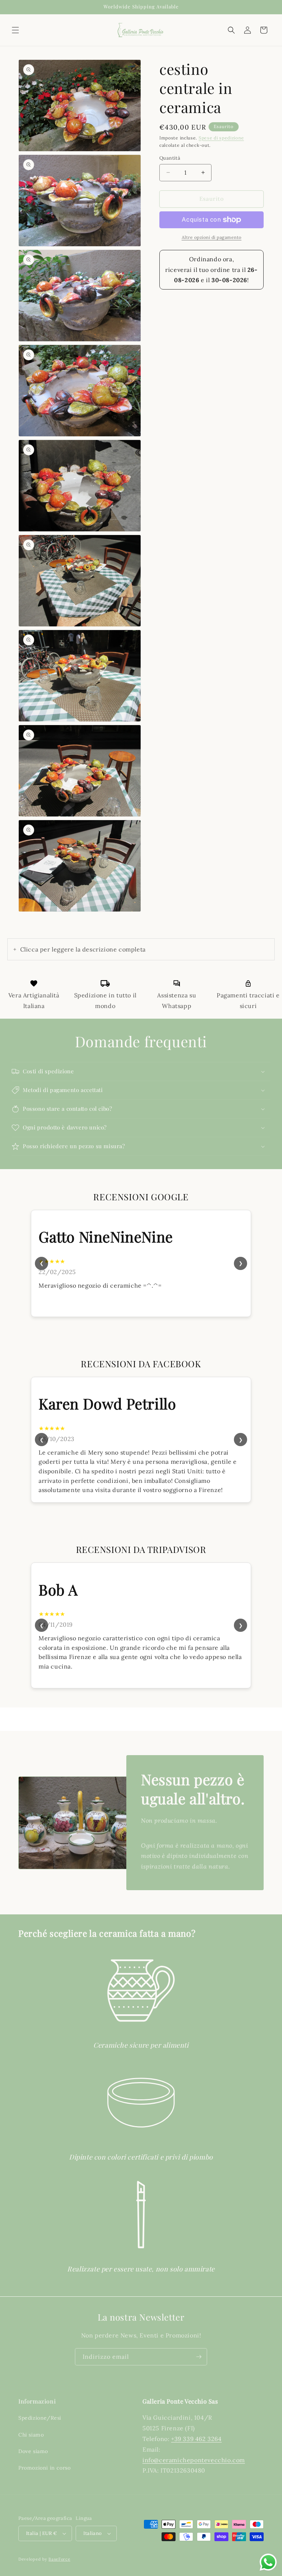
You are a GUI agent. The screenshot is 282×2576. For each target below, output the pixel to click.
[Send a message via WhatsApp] (268, 2562)
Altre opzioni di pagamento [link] (212, 237)
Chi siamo (31, 2435)
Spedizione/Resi (40, 2418)
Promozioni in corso (44, 2468)
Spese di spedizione (221, 138)
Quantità (170, 158)
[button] (15, 30)
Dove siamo (33, 2451)
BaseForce (59, 2559)
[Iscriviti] (199, 2357)
